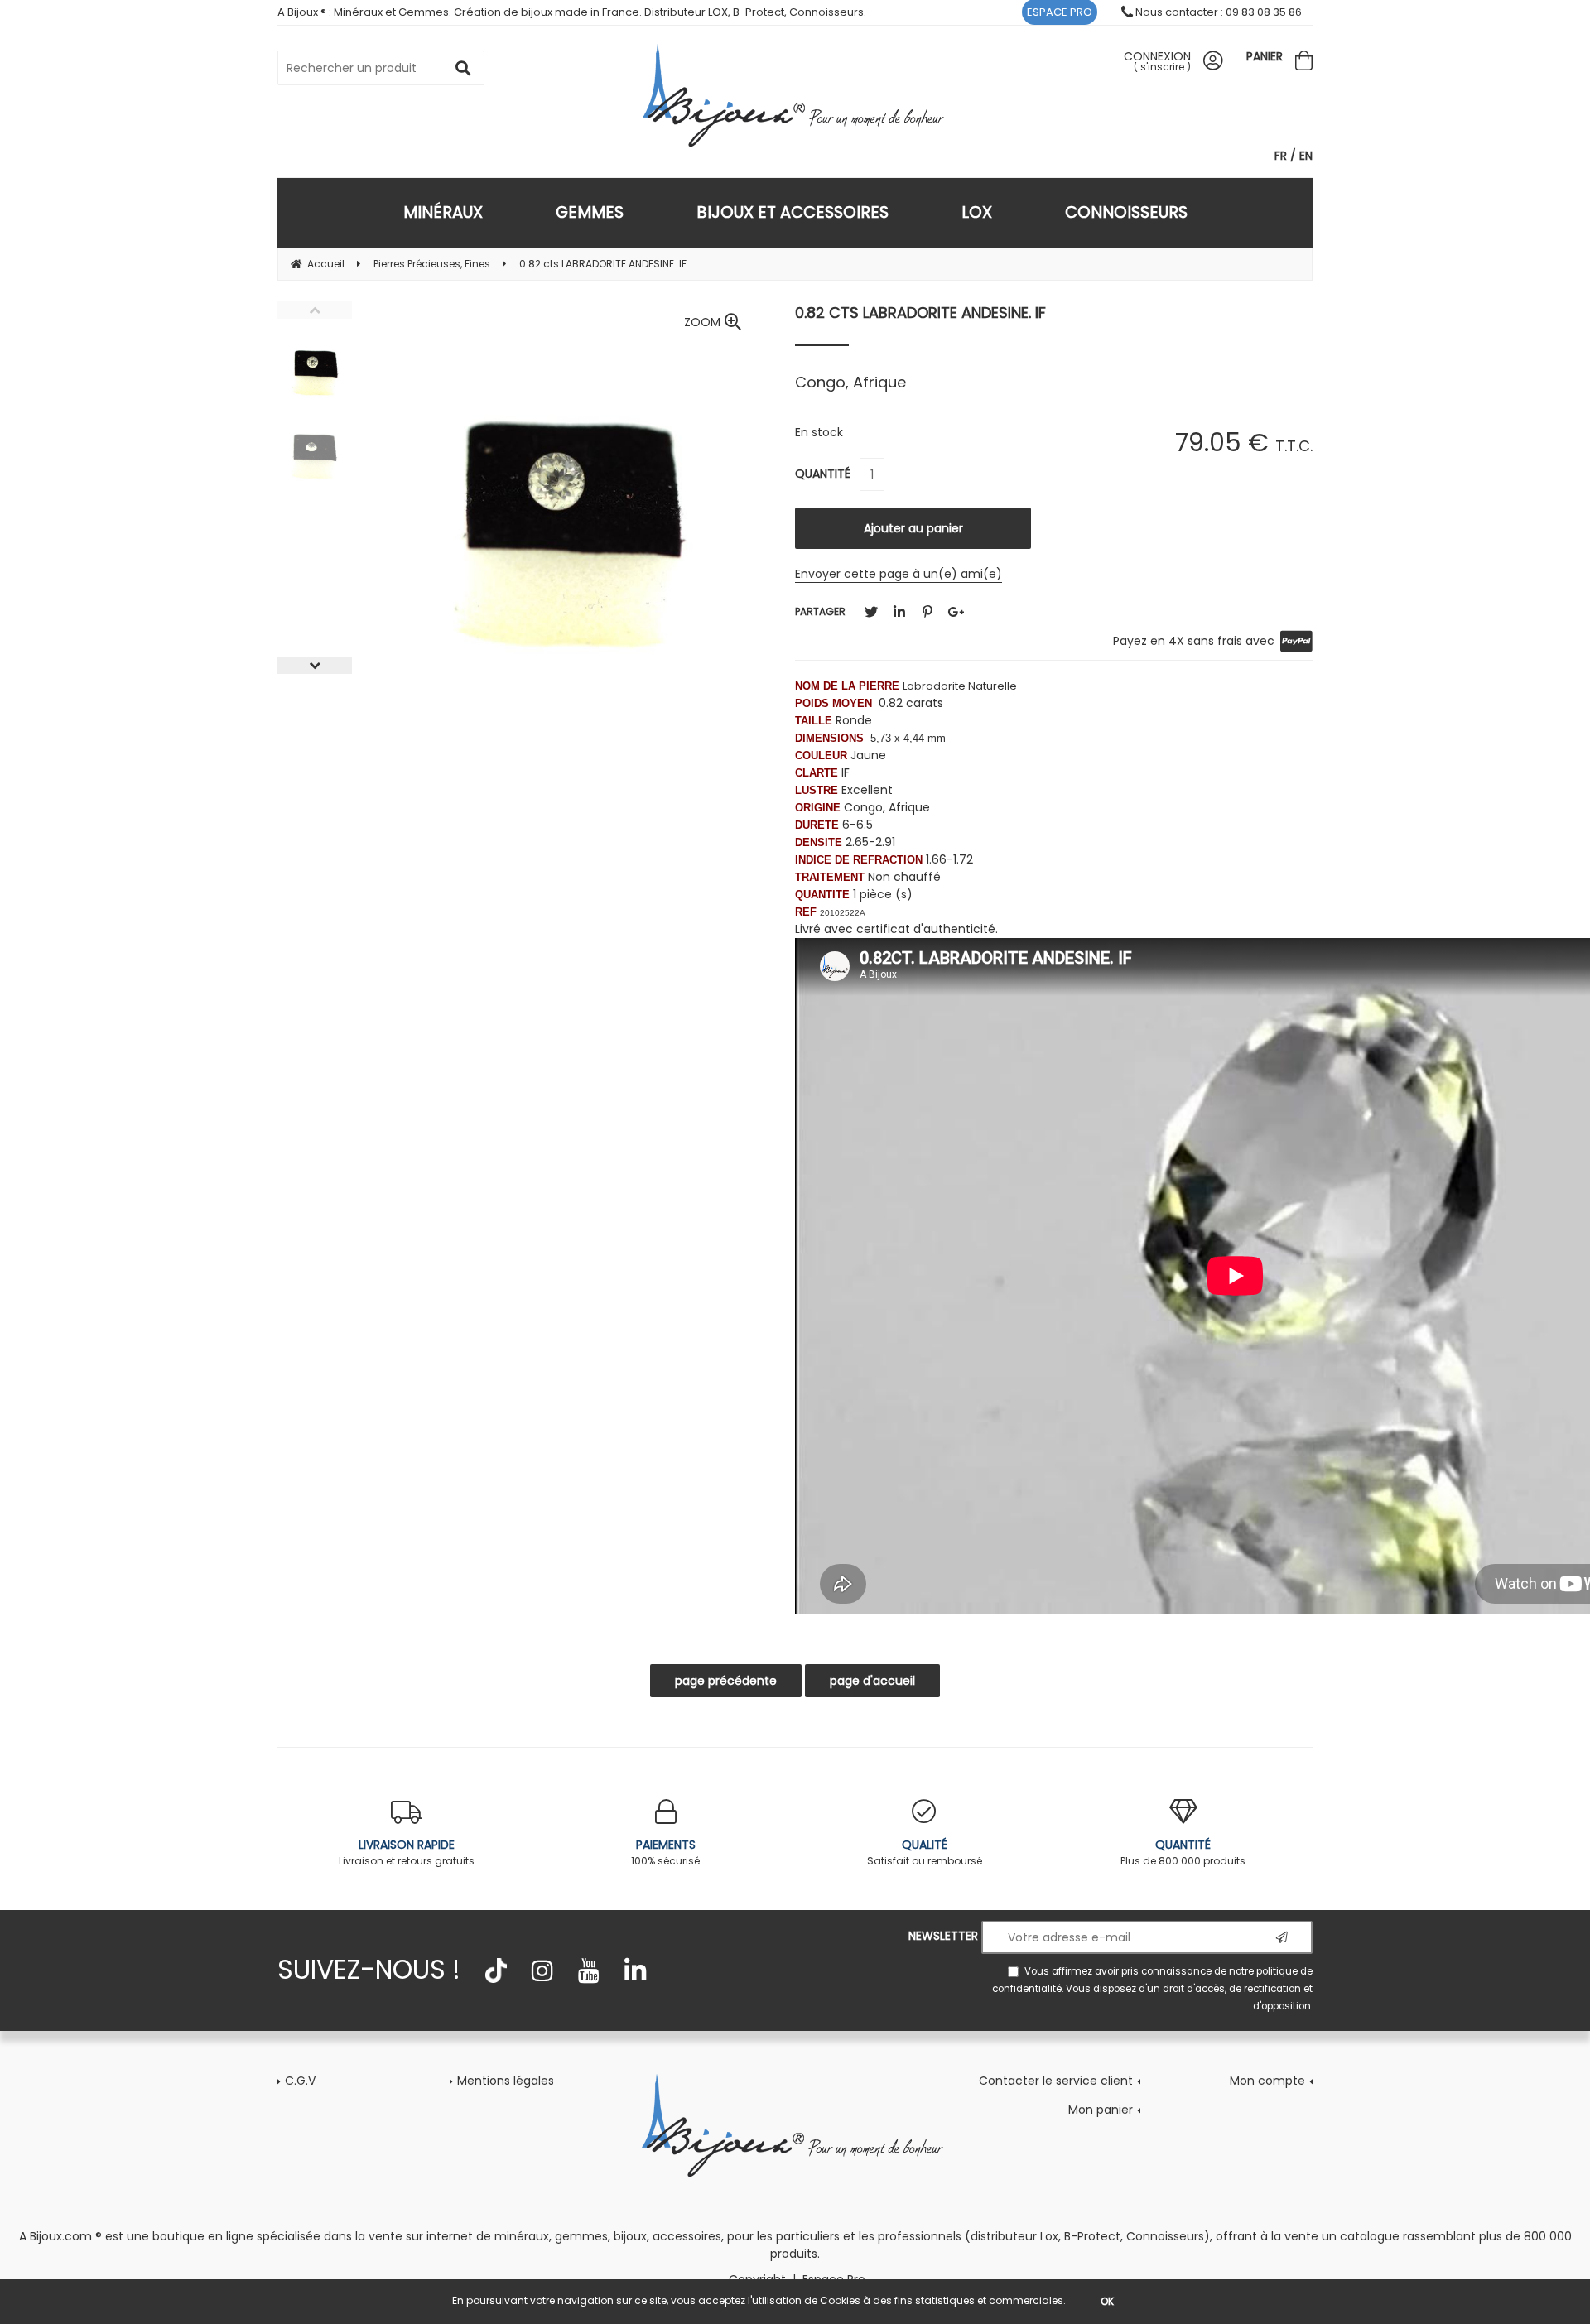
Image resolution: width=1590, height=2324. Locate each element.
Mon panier (1101, 2110)
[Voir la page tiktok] (496, 1970)
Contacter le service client (1056, 2081)
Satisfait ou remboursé (925, 1852)
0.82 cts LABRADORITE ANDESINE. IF (920, 313)
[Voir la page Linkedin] (635, 1970)
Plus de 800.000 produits (1183, 1852)
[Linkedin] (899, 612)
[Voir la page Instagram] (542, 1970)
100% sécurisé (665, 1852)
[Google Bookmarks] (956, 612)
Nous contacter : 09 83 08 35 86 (1217, 12)
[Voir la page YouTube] (589, 1970)
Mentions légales (506, 2081)
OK (1107, 2301)
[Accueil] (795, 95)
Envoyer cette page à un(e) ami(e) (899, 574)
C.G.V (300, 2081)
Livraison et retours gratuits (407, 1852)
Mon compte (1267, 2081)
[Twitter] (871, 612)
